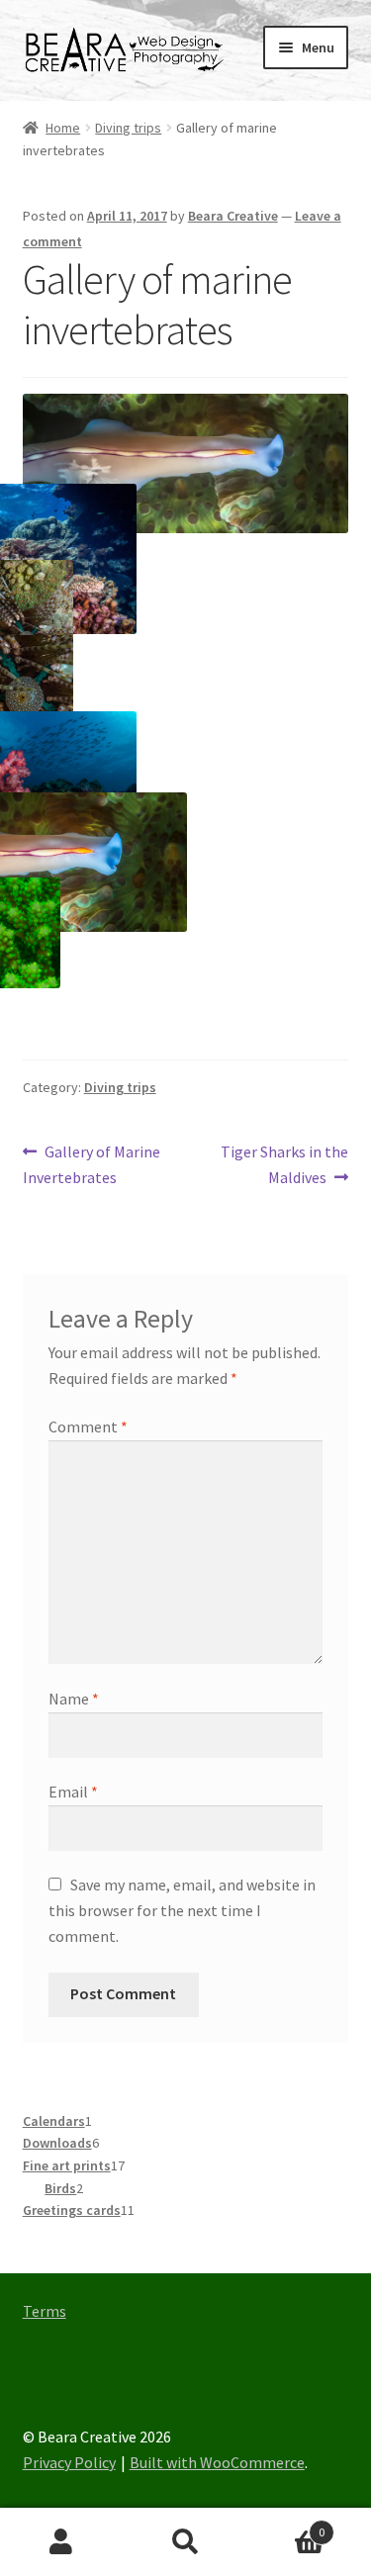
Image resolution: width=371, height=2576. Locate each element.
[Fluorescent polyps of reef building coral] (60, 933)
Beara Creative (233, 216)
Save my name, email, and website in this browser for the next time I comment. (182, 1910)
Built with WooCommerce (217, 2462)
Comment (88, 1426)
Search (185, 2542)
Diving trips (128, 128)
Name (74, 1699)
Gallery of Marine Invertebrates (92, 1164)
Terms (45, 2311)
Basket (286, 2525)
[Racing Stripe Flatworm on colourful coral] (187, 862)
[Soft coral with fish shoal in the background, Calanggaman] (137, 786)
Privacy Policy (69, 2462)
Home (63, 128)
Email (73, 1792)
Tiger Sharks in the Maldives (284, 1164)
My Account (62, 2542)
